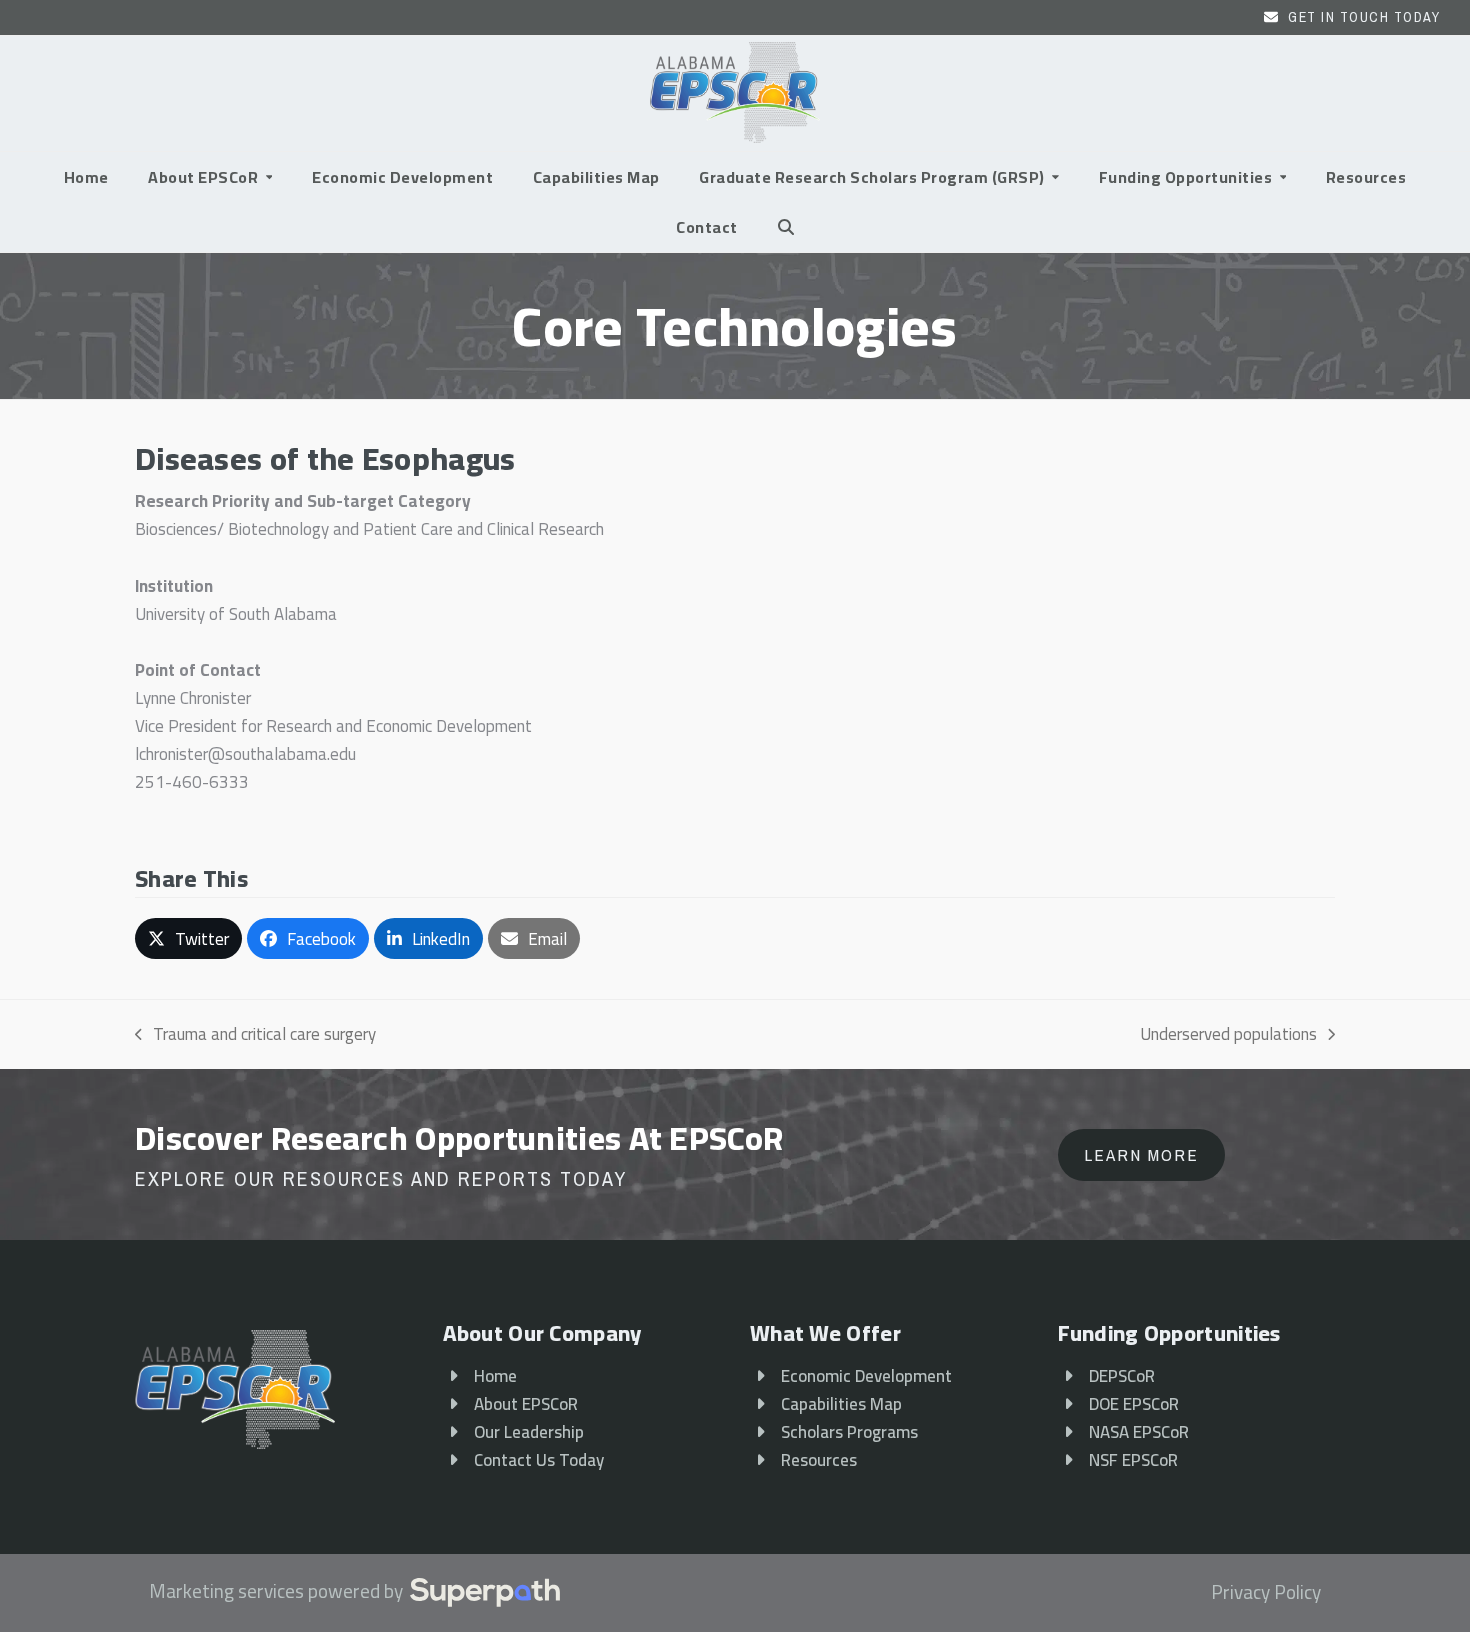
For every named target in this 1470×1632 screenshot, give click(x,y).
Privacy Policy (1266, 1593)
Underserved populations (1228, 1034)
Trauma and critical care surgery (255, 1034)
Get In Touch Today (1364, 17)
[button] (786, 227)
